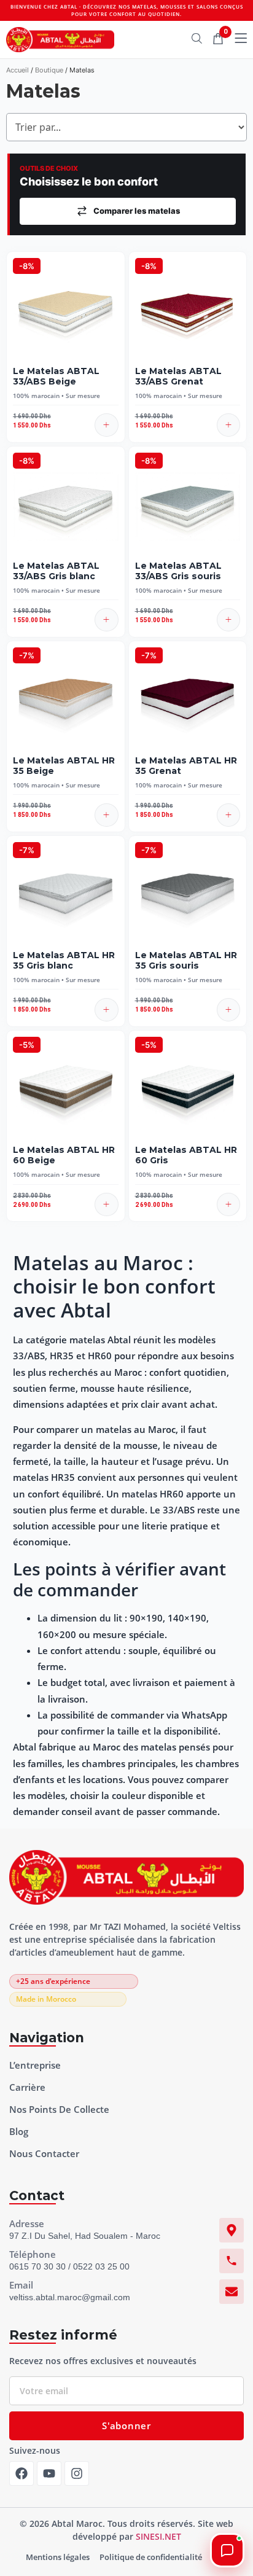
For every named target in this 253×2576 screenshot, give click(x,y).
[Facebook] (21, 2473)
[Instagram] (77, 2473)
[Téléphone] (232, 2261)
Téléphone (33, 2254)
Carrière (27, 2087)
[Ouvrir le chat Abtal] (227, 2550)
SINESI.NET (158, 2536)
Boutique (49, 70)
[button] (107, 425)
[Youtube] (49, 2473)
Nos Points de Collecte (59, 2109)
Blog (19, 2131)
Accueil (18, 70)
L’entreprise (35, 2065)
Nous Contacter (44, 2153)
